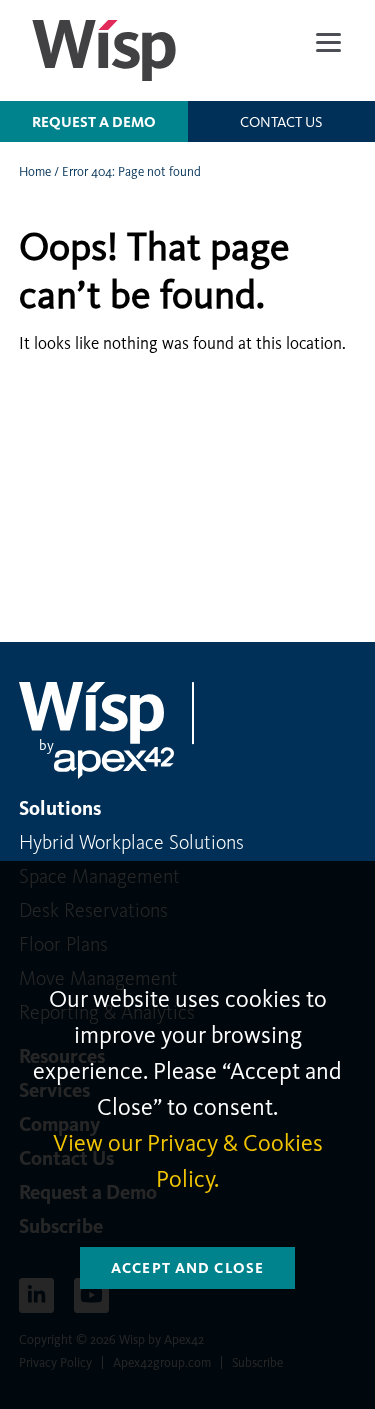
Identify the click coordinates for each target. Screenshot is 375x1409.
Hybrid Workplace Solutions (131, 842)
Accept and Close (187, 1268)
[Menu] (328, 42)
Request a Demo (94, 122)
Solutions (60, 808)
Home (35, 171)
